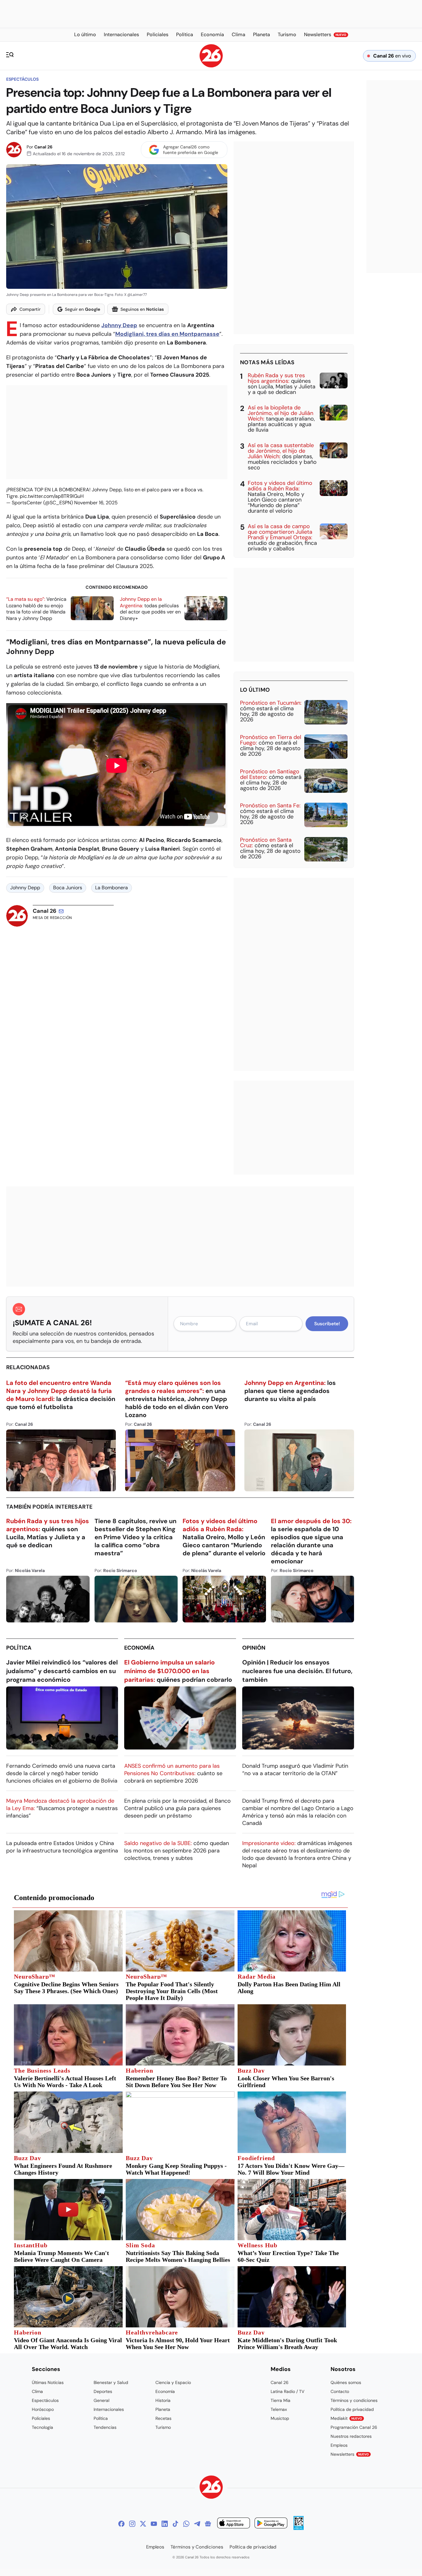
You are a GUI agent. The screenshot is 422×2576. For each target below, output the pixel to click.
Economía (139, 1648)
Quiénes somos (346, 2382)
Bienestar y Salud (111, 2382)
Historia (163, 2400)
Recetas (163, 2418)
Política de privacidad (352, 2409)
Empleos (339, 2445)
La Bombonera (112, 888)
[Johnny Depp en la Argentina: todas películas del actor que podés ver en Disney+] (206, 608)
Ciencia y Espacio (173, 2382)
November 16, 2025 (96, 503)
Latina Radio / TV (287, 2391)
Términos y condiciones (354, 2400)
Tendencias (105, 2427)
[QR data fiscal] (299, 2528)
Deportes (103, 2391)
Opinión (254, 1648)
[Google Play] (271, 2524)
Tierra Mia (281, 2400)
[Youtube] (154, 2524)
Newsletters (350, 2454)
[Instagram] (132, 2524)
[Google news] (208, 2524)
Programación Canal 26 (354, 2427)
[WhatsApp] (186, 2524)
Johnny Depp (25, 888)
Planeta (163, 2409)
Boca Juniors (68, 888)
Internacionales (109, 2409)
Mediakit (346, 2418)
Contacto (340, 2391)
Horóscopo (43, 2409)
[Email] (61, 911)
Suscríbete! (327, 1324)
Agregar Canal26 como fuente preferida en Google (191, 150)
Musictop (280, 2418)
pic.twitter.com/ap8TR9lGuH (52, 496)
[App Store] (234, 2524)
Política (19, 1648)
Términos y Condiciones (197, 2547)
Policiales (41, 2418)
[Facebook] (121, 2524)
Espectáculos (22, 79)
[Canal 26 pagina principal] (211, 66)
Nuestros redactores (351, 2436)
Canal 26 (43, 147)
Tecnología (42, 2427)
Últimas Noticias (48, 2382)
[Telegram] (197, 2524)
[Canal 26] (211, 2488)
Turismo (163, 2427)
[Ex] (143, 2524)
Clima (37, 2391)
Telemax (279, 2409)
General (101, 2400)
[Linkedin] (165, 2524)
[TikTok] (175, 2524)
